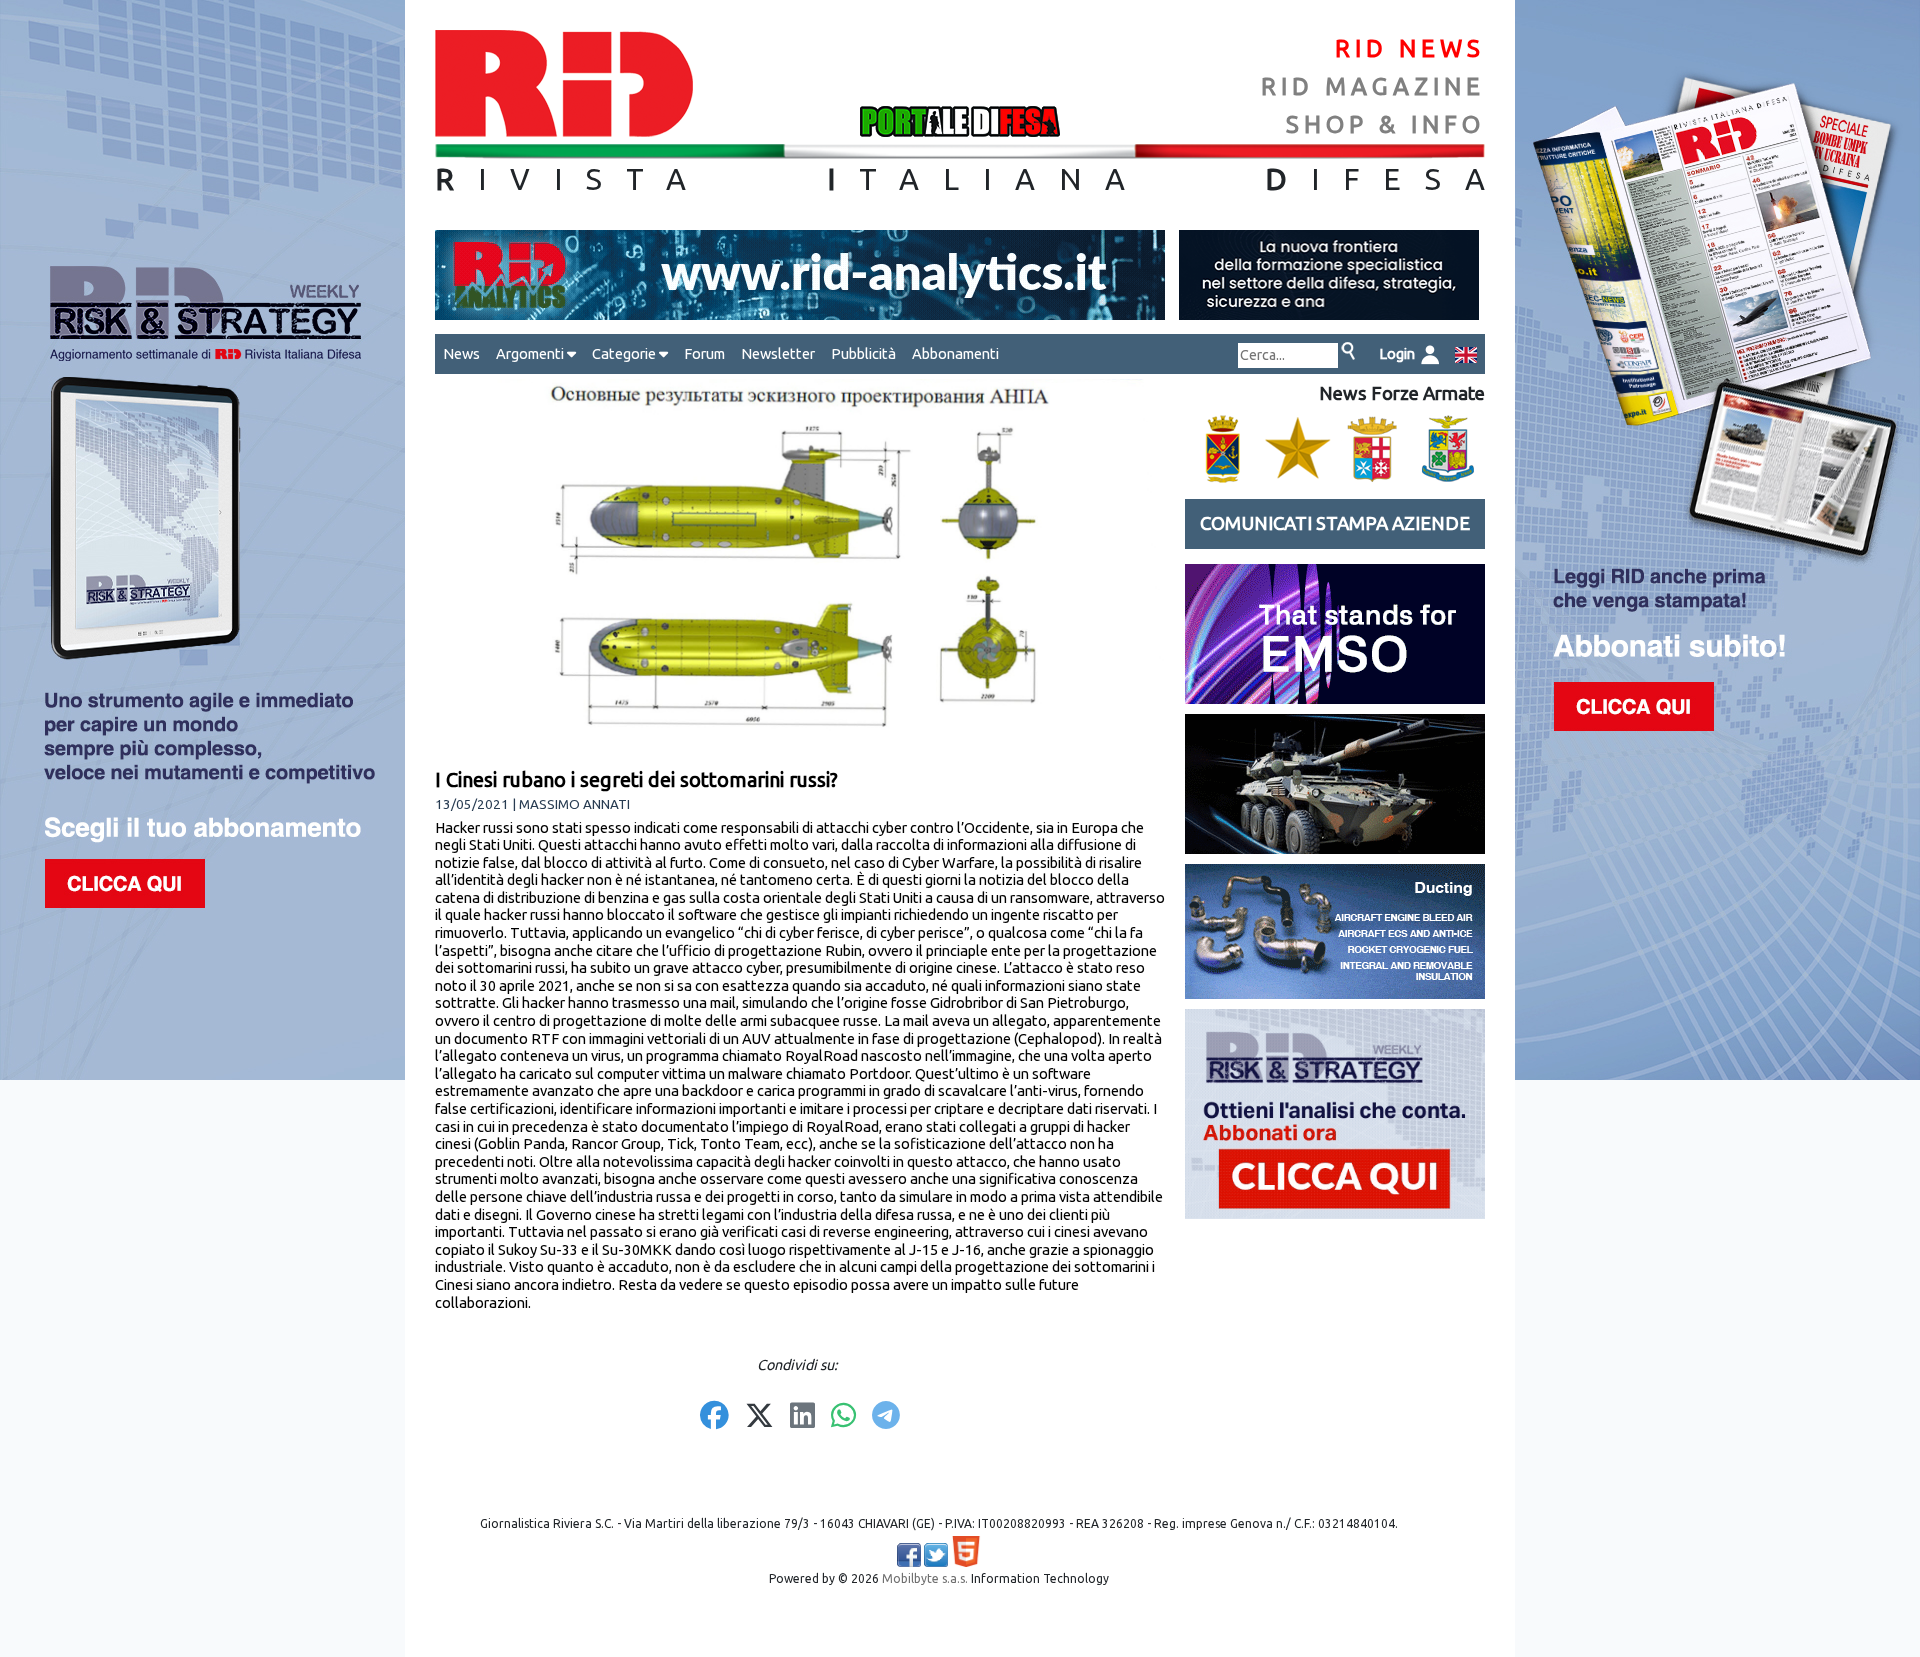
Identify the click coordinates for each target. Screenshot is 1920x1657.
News (461, 353)
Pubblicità (863, 353)
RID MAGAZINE (1373, 86)
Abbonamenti (955, 353)
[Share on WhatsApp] (843, 1417)
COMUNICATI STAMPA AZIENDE (1335, 523)
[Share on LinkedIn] (802, 1417)
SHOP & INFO (1385, 124)
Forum (704, 353)
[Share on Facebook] (714, 1417)
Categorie (625, 353)
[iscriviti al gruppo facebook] (909, 1555)
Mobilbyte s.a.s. (925, 1578)
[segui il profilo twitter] (936, 1555)
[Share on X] (759, 1417)
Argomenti (531, 353)
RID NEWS (1410, 48)
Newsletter (778, 353)
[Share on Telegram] (886, 1417)
